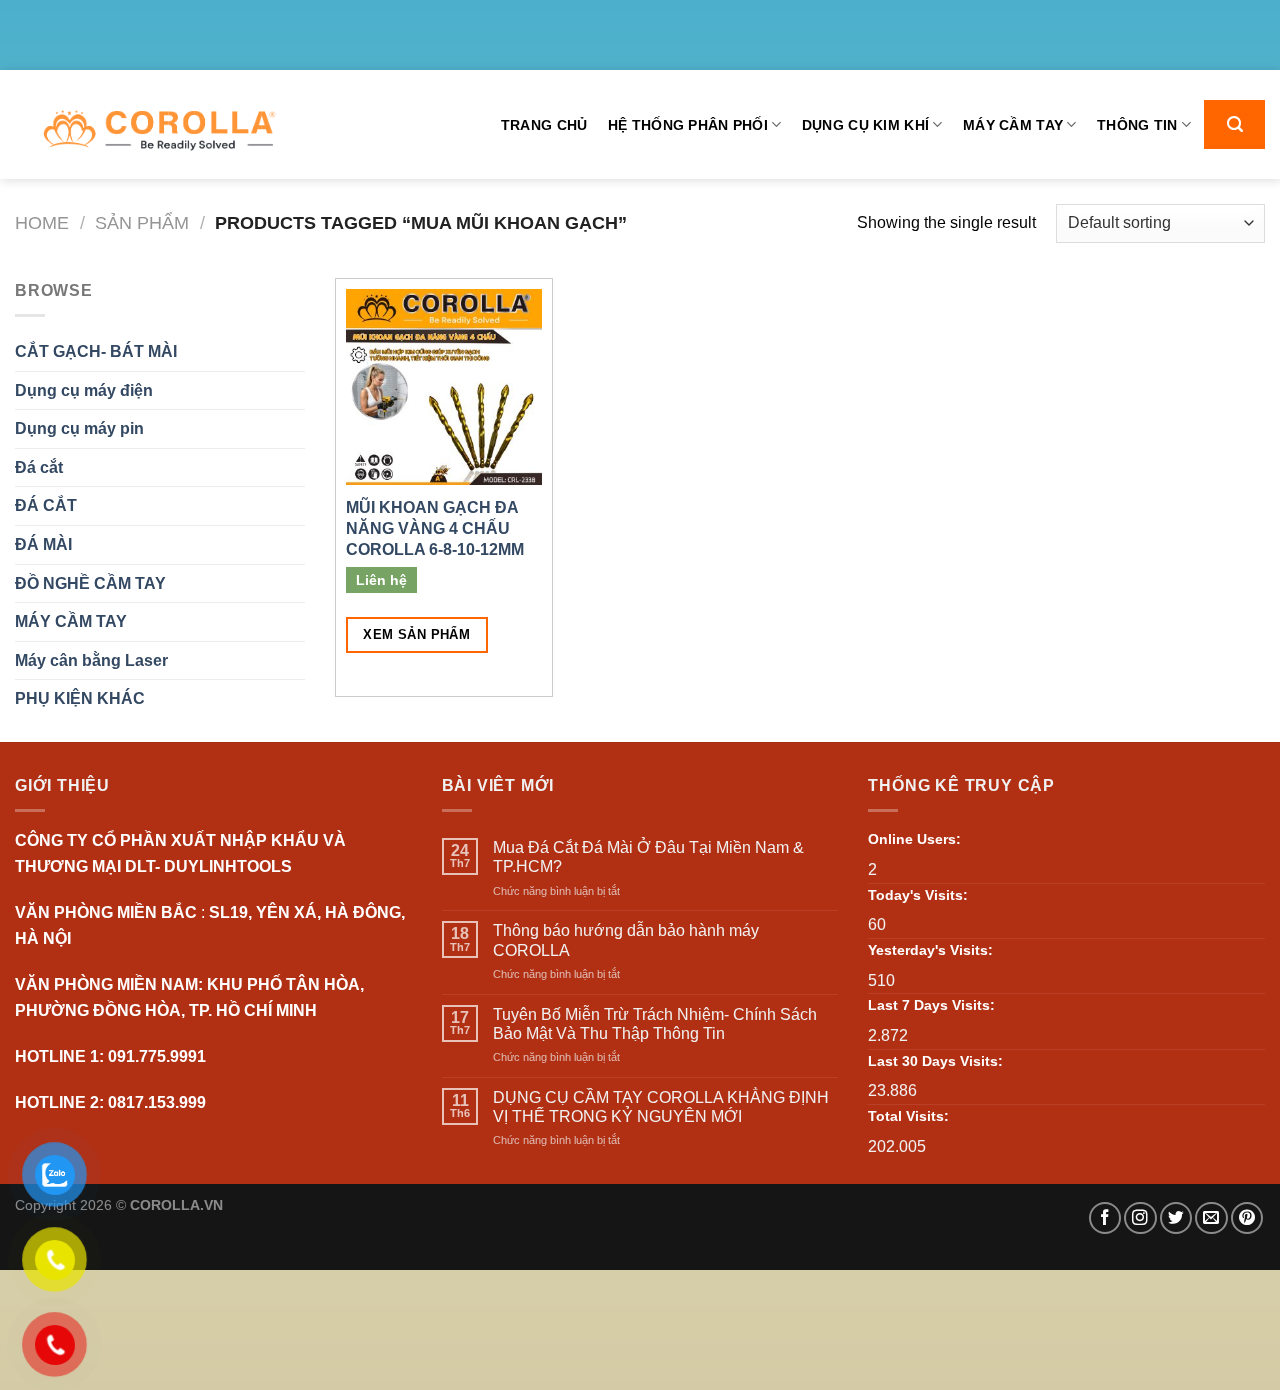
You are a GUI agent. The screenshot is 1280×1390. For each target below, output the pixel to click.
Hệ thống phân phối (688, 125)
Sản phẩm (142, 222)
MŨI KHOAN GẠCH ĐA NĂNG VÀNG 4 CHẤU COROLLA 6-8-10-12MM (435, 528)
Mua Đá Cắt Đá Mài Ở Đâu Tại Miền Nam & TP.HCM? (648, 857)
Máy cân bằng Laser (91, 660)
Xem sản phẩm (416, 634)
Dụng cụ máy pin (79, 428)
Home (42, 222)
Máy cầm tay (1013, 125)
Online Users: (914, 839)
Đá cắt (39, 467)
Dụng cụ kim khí (865, 125)
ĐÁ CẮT (46, 505)
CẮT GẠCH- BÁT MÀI (96, 351)
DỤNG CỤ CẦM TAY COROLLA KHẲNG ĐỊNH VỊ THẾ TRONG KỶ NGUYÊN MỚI (661, 1107)
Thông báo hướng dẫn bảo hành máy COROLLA (626, 940)
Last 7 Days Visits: (931, 1005)
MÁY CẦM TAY (71, 621)
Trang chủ (544, 125)
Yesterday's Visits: (930, 950)
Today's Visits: (918, 895)
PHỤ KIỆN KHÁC (80, 698)
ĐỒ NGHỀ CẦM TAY (90, 583)
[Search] (1234, 124)
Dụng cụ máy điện (84, 390)
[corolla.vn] (158, 130)
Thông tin (1137, 125)
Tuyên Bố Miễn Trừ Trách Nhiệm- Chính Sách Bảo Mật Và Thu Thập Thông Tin (655, 1024)
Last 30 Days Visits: (935, 1061)
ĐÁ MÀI (43, 544)
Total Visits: (908, 1116)
